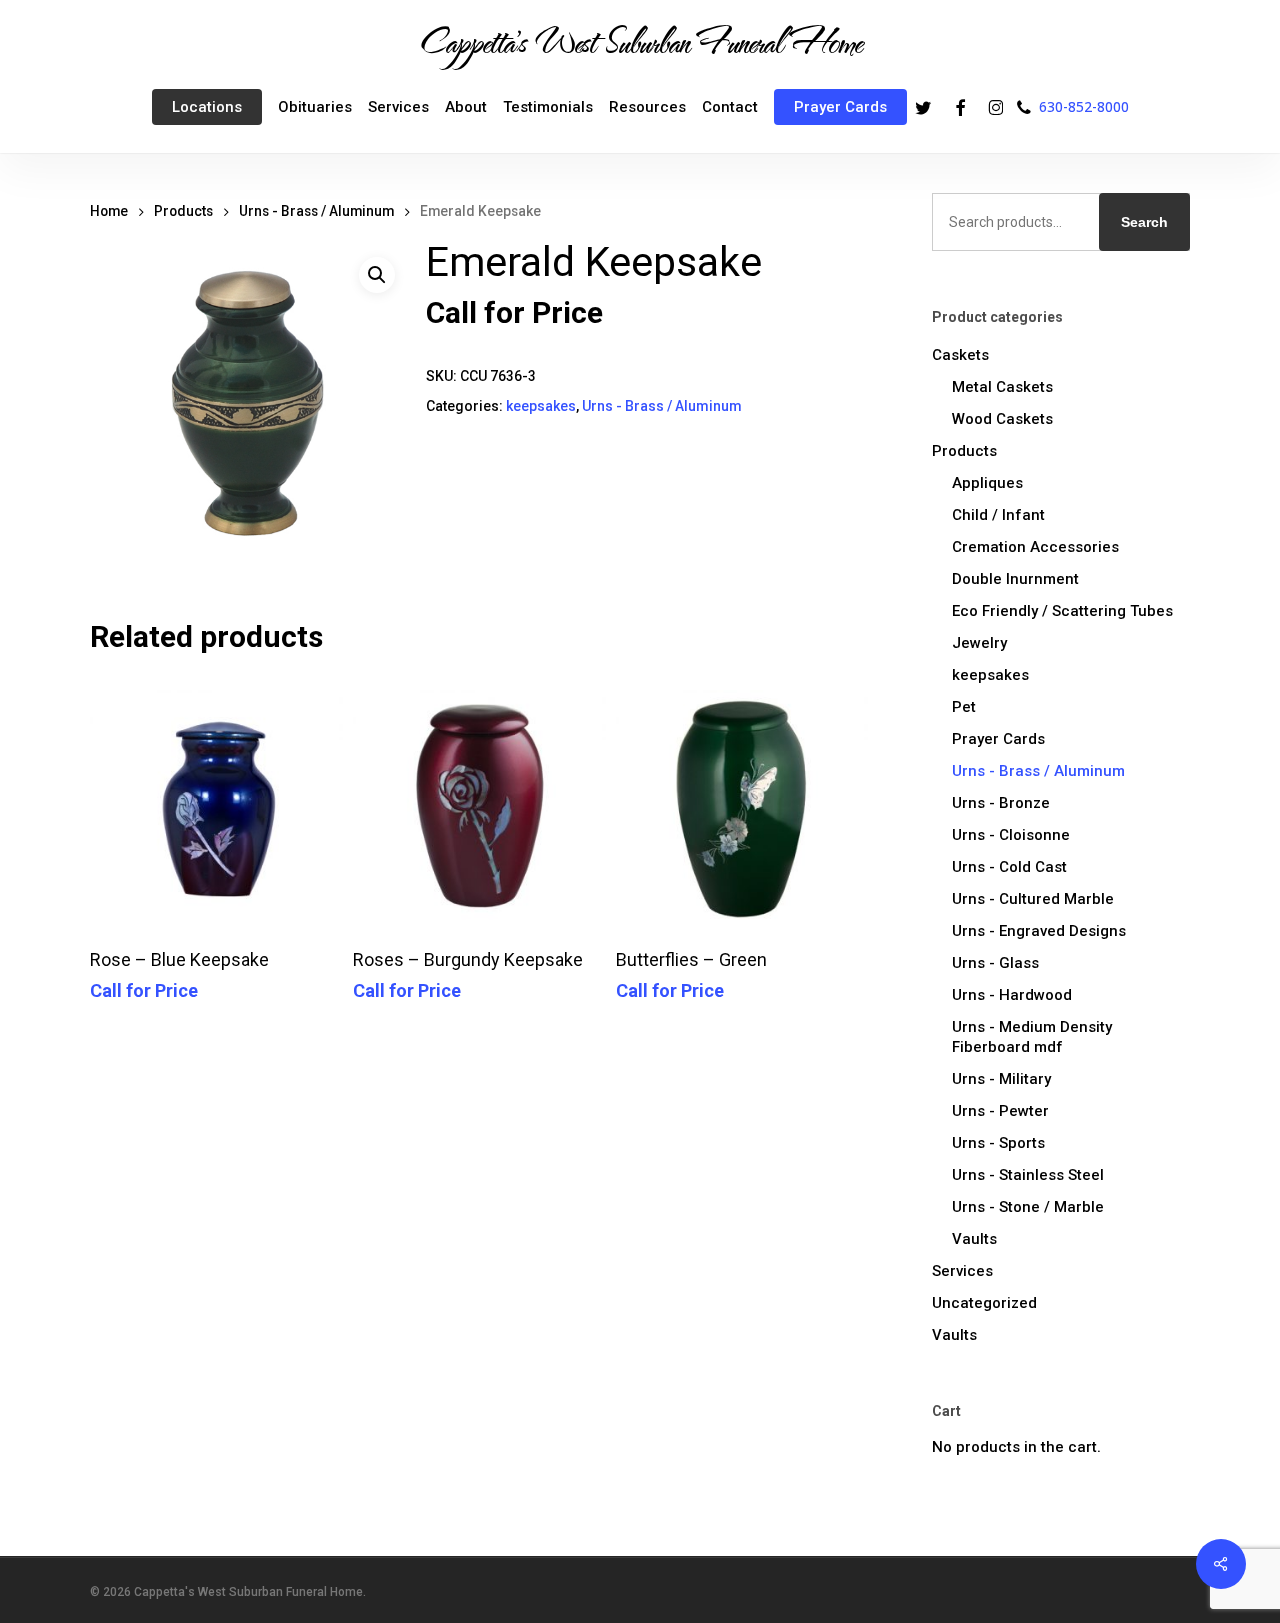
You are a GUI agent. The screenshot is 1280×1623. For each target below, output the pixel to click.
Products (183, 211)
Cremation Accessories (1035, 547)
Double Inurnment (1015, 579)
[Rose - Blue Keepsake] (216, 803)
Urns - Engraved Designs (1039, 931)
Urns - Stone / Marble (1028, 1207)
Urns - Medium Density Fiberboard (1032, 1037)
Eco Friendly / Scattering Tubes (1062, 611)
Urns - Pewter (1000, 1111)
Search (1144, 222)
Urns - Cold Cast (1009, 867)
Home (109, 211)
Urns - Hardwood (1012, 995)
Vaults (974, 1239)
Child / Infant (998, 515)
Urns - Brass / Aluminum (316, 211)
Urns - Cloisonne (1011, 835)
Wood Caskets (1002, 419)
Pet (964, 707)
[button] (377, 275)
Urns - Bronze (1001, 803)
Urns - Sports (998, 1143)
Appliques (987, 483)
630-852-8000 (1084, 106)
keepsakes (541, 406)
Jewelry (979, 643)
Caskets (960, 355)
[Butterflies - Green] (742, 803)
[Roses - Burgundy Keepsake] (479, 803)
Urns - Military (1001, 1079)
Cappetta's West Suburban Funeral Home (640, 41)
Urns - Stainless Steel (1028, 1175)
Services (962, 1271)
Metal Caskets (1002, 387)
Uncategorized (984, 1303)
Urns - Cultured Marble (1033, 899)
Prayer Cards (998, 739)
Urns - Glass (995, 963)
